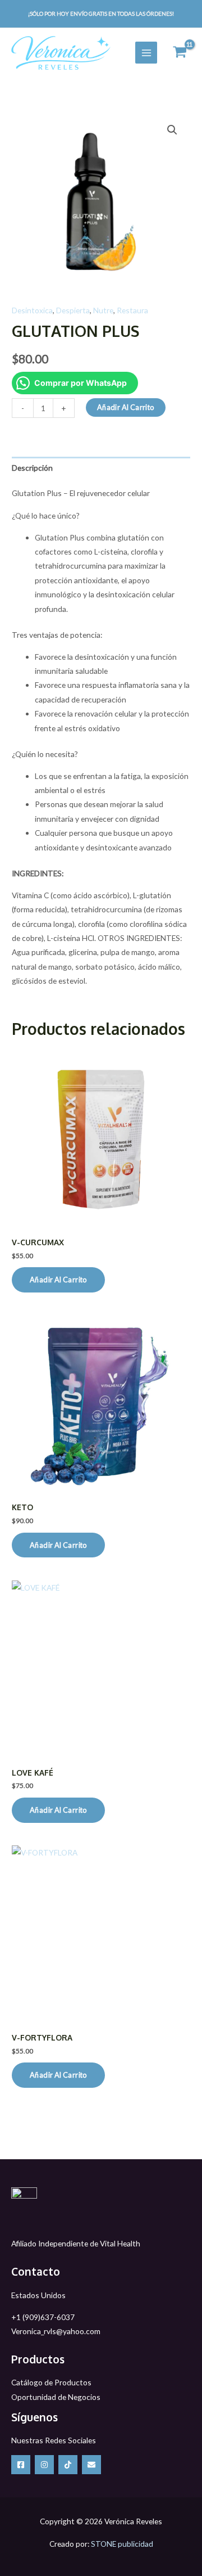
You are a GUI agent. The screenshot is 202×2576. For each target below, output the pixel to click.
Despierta (73, 310)
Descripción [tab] (32, 468)
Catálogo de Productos (51, 2382)
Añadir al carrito (126, 407)
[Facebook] (21, 2465)
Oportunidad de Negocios (56, 2397)
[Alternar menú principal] (146, 53)
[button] (172, 130)
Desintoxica (32, 310)
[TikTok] (68, 2465)
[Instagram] (44, 2465)
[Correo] (91, 2465)
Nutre (103, 310)
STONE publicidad (122, 2544)
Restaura (132, 310)
